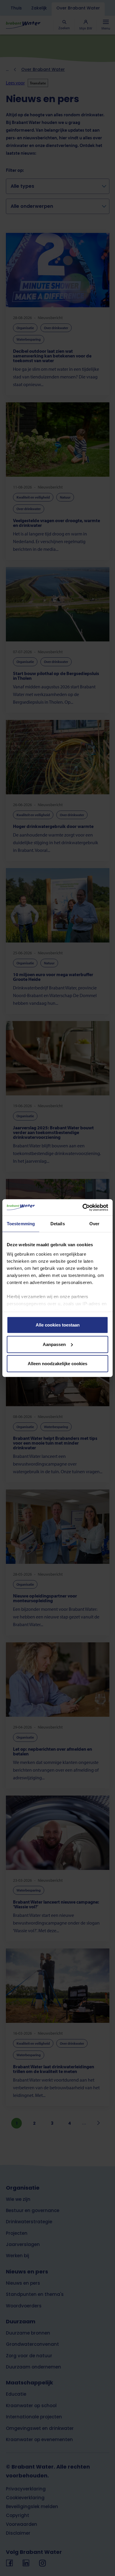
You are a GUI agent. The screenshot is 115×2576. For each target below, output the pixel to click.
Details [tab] (58, 1224)
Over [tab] (94, 1224)
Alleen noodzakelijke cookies (57, 1364)
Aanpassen (54, 1344)
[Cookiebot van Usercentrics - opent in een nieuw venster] (83, 1207)
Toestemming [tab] (21, 1224)
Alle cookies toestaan (58, 1325)
